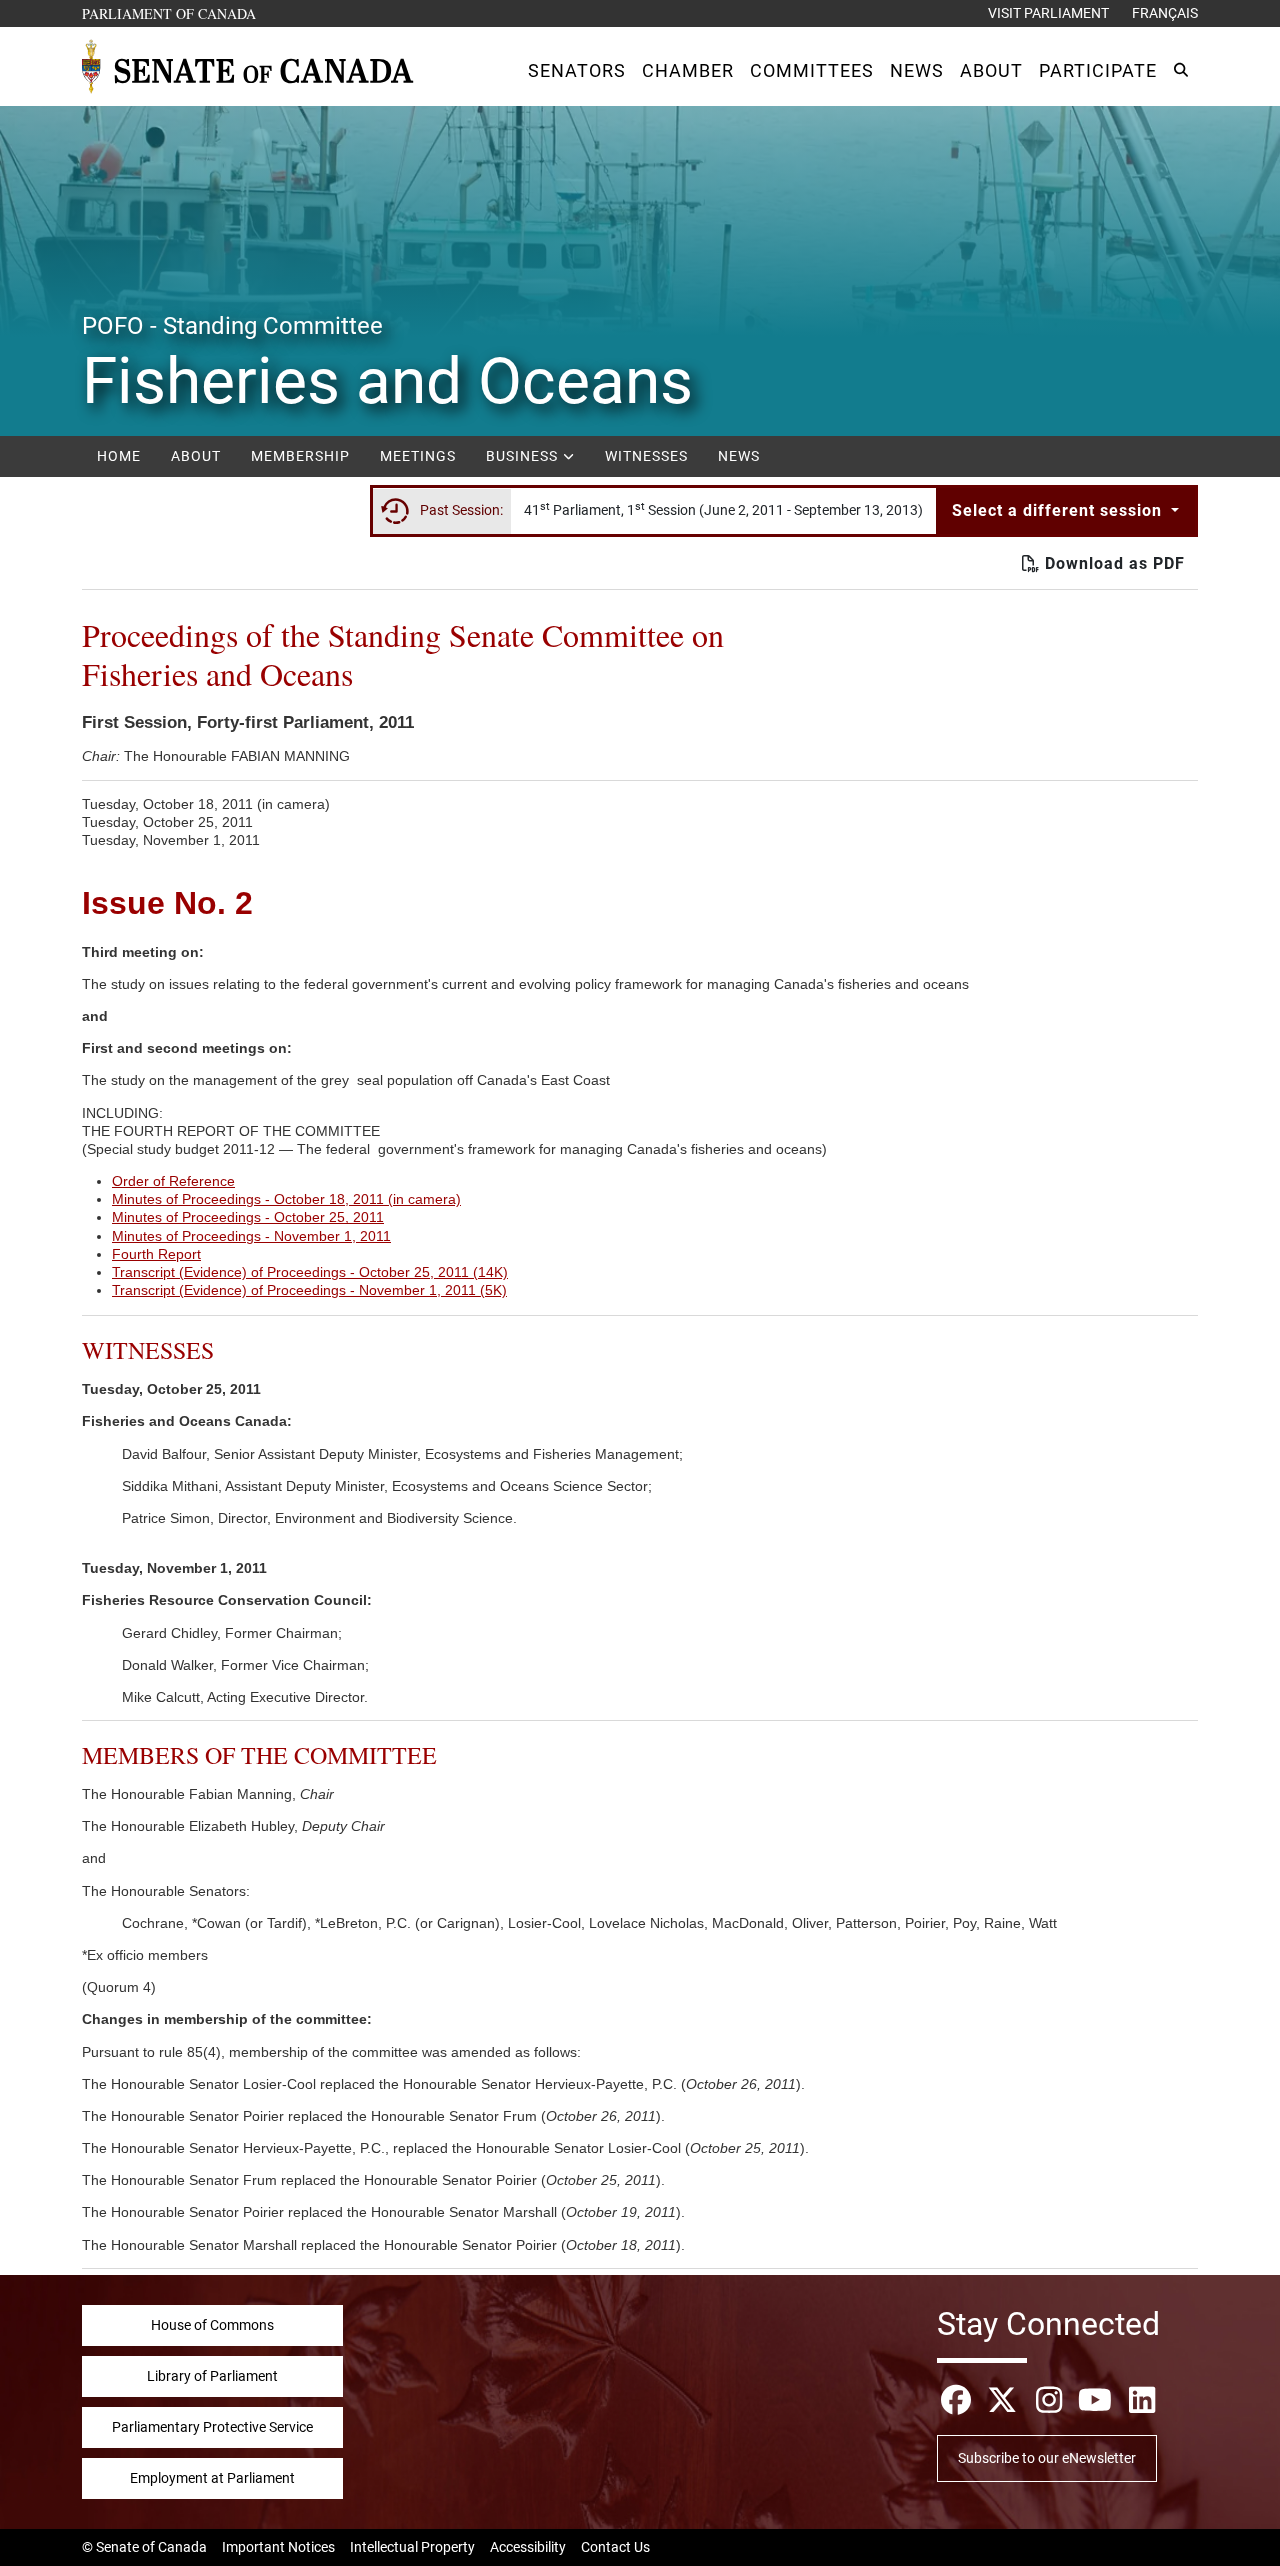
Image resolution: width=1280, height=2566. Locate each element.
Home (119, 456)
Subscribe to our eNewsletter (1047, 2458)
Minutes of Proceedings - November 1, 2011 (251, 1236)
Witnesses (646, 456)
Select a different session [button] (1059, 510)
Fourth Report (156, 1254)
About (196, 456)
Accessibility (528, 2547)
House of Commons (212, 2325)
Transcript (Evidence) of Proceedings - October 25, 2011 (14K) (310, 1272)
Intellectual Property (412, 2547)
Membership (300, 456)
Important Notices (278, 2547)
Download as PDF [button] (1112, 563)
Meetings (418, 456)
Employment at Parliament (212, 2478)
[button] (577, 70)
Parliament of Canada (170, 13)
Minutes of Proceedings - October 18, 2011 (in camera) (286, 1199)
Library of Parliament (212, 2376)
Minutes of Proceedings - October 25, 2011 (248, 1217)
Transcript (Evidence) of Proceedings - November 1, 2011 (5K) (309, 1290)
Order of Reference (173, 1181)
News (739, 456)
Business (524, 456)
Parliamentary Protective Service (212, 2427)
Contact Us (615, 2547)
